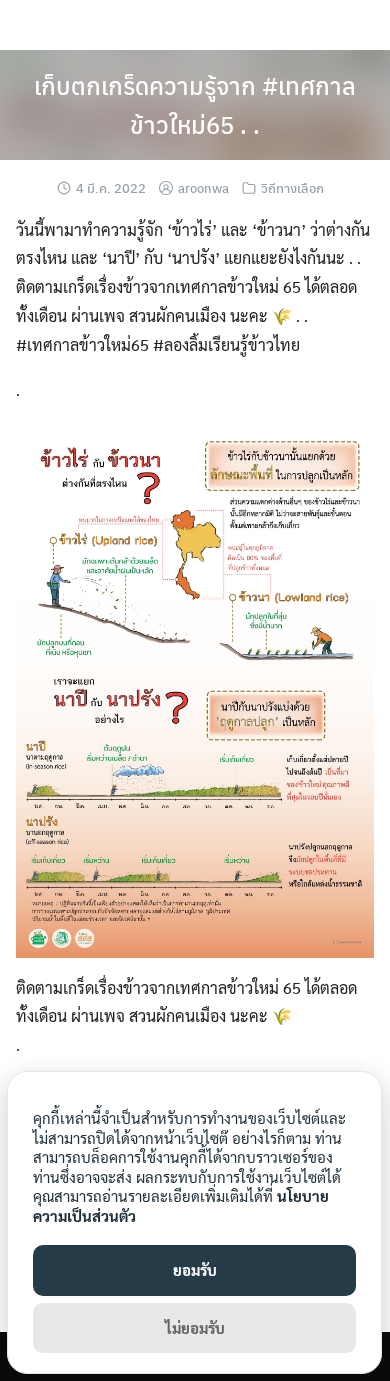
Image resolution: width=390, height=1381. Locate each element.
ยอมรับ (195, 1269)
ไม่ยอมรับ (195, 1327)
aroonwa (203, 187)
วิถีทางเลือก (292, 187)
